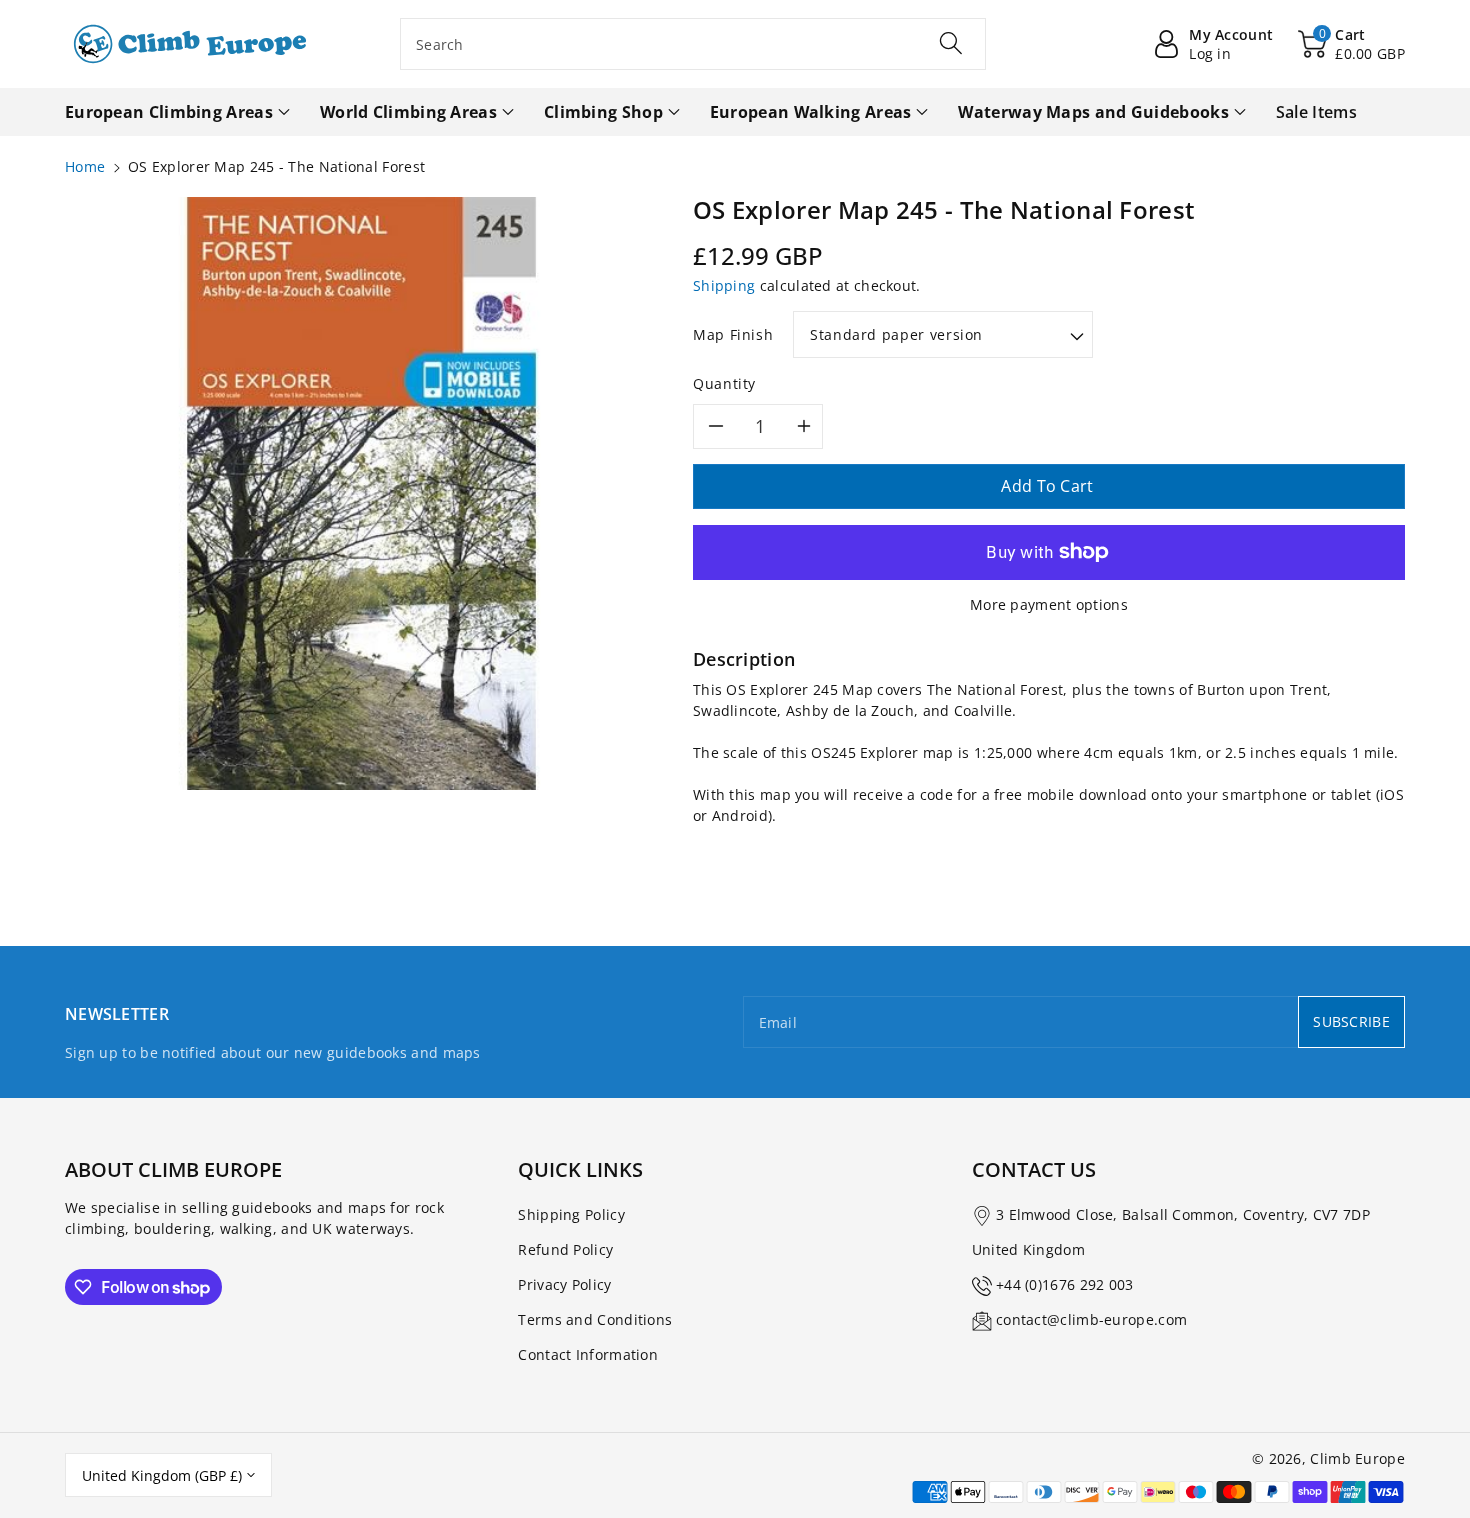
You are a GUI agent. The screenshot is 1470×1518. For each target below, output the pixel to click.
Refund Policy (565, 1249)
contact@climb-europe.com (1091, 1319)
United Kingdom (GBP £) (162, 1475)
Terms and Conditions (595, 1319)
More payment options (1049, 604)
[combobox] (693, 44)
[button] (1351, 44)
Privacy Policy (564, 1284)
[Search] (951, 43)
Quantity (724, 383)
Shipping (724, 285)
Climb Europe (1357, 1458)
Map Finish (733, 334)
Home (85, 166)
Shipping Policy (571, 1214)
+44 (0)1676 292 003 (1065, 1284)
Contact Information (588, 1354)
